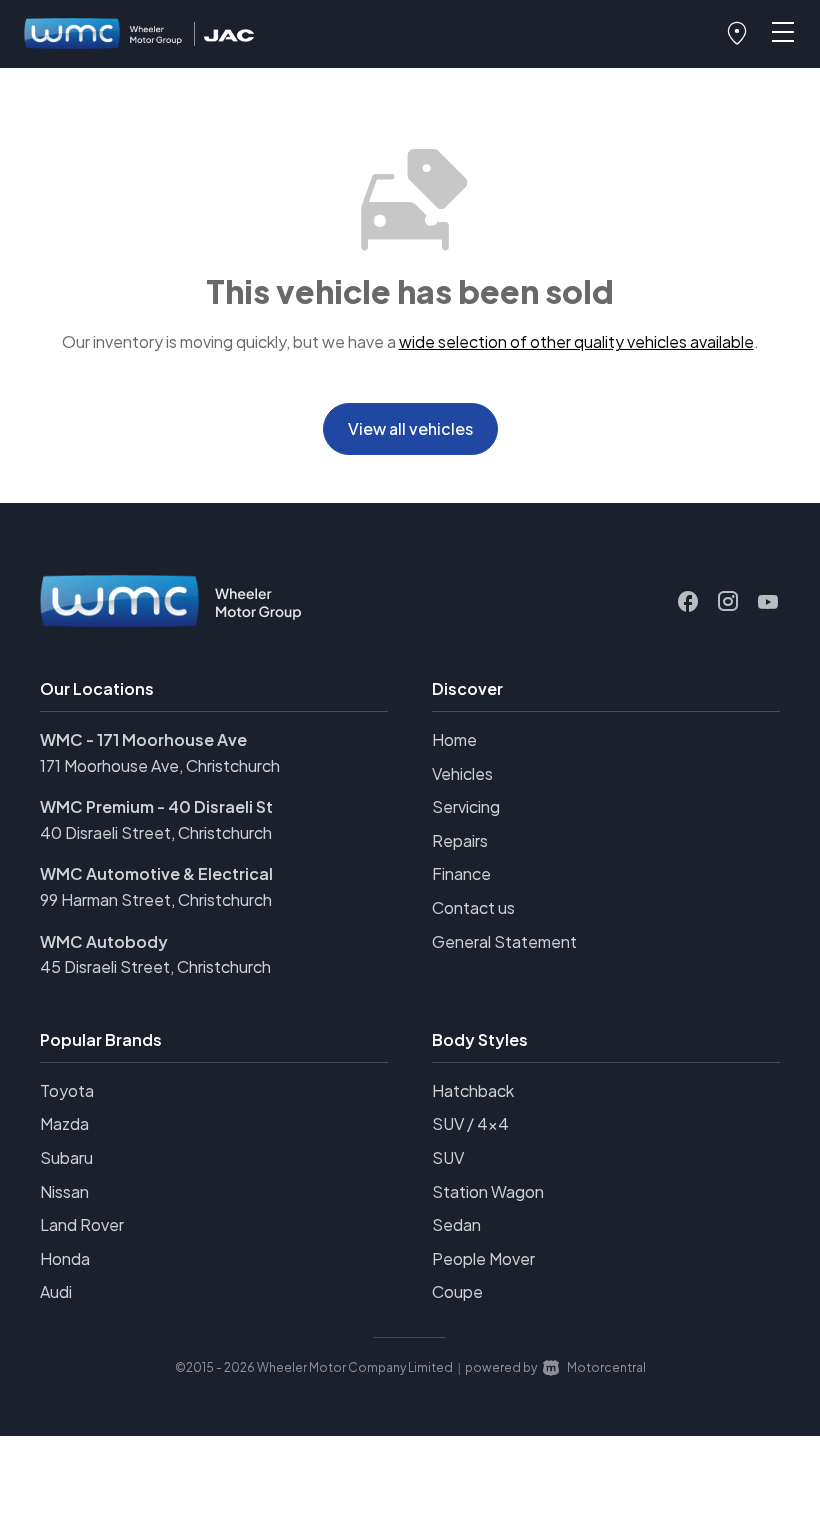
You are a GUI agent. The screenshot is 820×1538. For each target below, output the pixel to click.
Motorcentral (606, 1367)
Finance (461, 873)
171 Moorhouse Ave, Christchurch (160, 765)
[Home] (104, 34)
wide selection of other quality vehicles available (576, 341)
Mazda (64, 1123)
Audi (56, 1291)
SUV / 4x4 (470, 1123)
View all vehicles (410, 428)
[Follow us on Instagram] (728, 602)
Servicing (466, 806)
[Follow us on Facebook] (688, 602)
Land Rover (82, 1224)
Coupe (457, 1291)
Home (454, 739)
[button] (737, 34)
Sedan (456, 1224)
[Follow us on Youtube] (768, 602)
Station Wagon (488, 1191)
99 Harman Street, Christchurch (156, 899)
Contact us (473, 907)
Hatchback (473, 1090)
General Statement (504, 941)
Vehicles (462, 773)
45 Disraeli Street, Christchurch (155, 966)
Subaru (66, 1157)
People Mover (483, 1258)
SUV (448, 1157)
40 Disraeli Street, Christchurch (156, 832)
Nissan (64, 1191)
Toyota (67, 1090)
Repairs (460, 840)
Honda (65, 1258)
